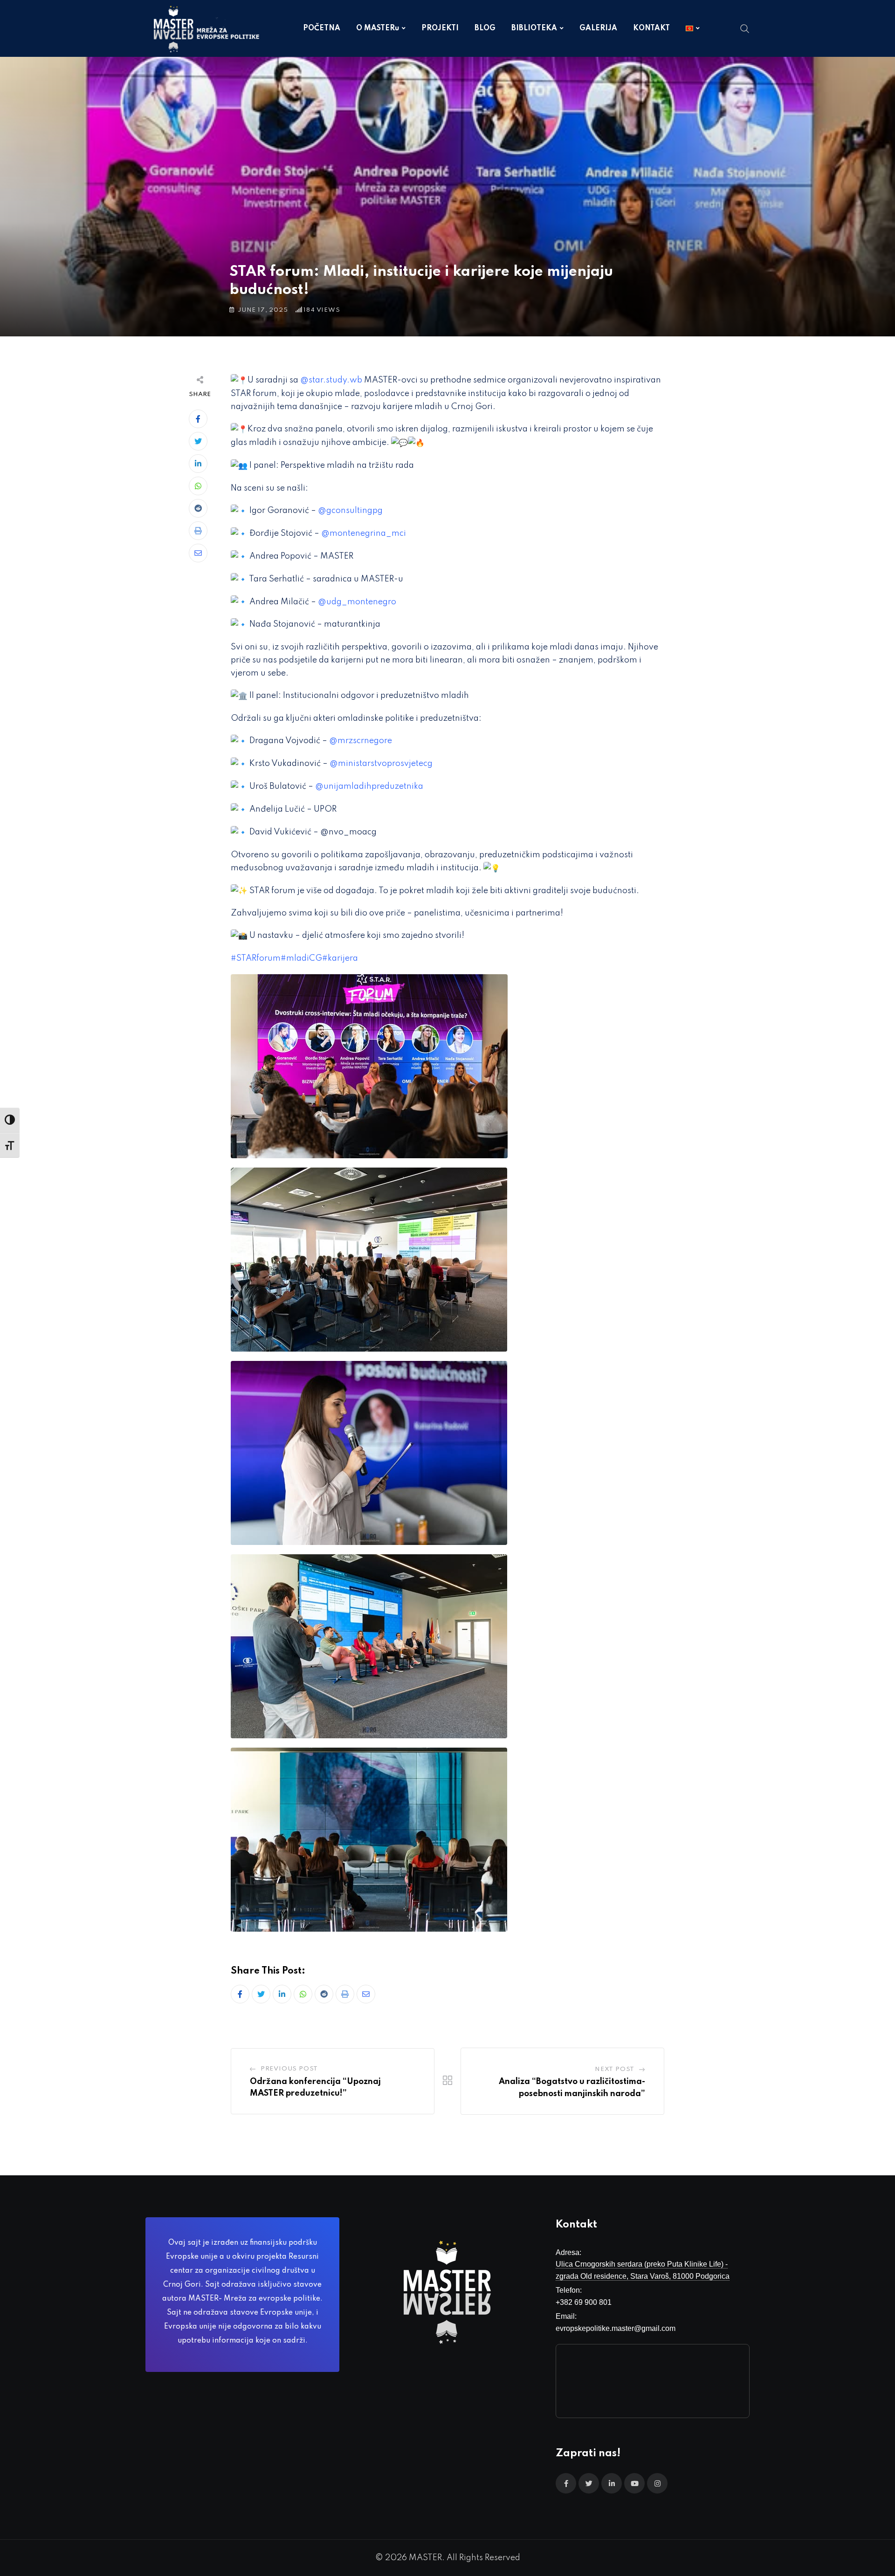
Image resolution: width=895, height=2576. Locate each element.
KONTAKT (651, 28)
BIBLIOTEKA (534, 28)
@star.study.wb (331, 380)
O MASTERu (378, 28)
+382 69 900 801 (584, 2302)
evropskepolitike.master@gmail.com (616, 2328)
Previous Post (289, 2069)
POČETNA (322, 28)
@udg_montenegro (357, 602)
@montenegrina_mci (364, 533)
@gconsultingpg (350, 511)
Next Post (615, 2069)
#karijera (340, 958)
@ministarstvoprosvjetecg (381, 764)
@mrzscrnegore (361, 741)
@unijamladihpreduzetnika (369, 786)
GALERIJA (598, 28)
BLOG (485, 28)
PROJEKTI (440, 28)
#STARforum (256, 958)
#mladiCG (301, 958)
